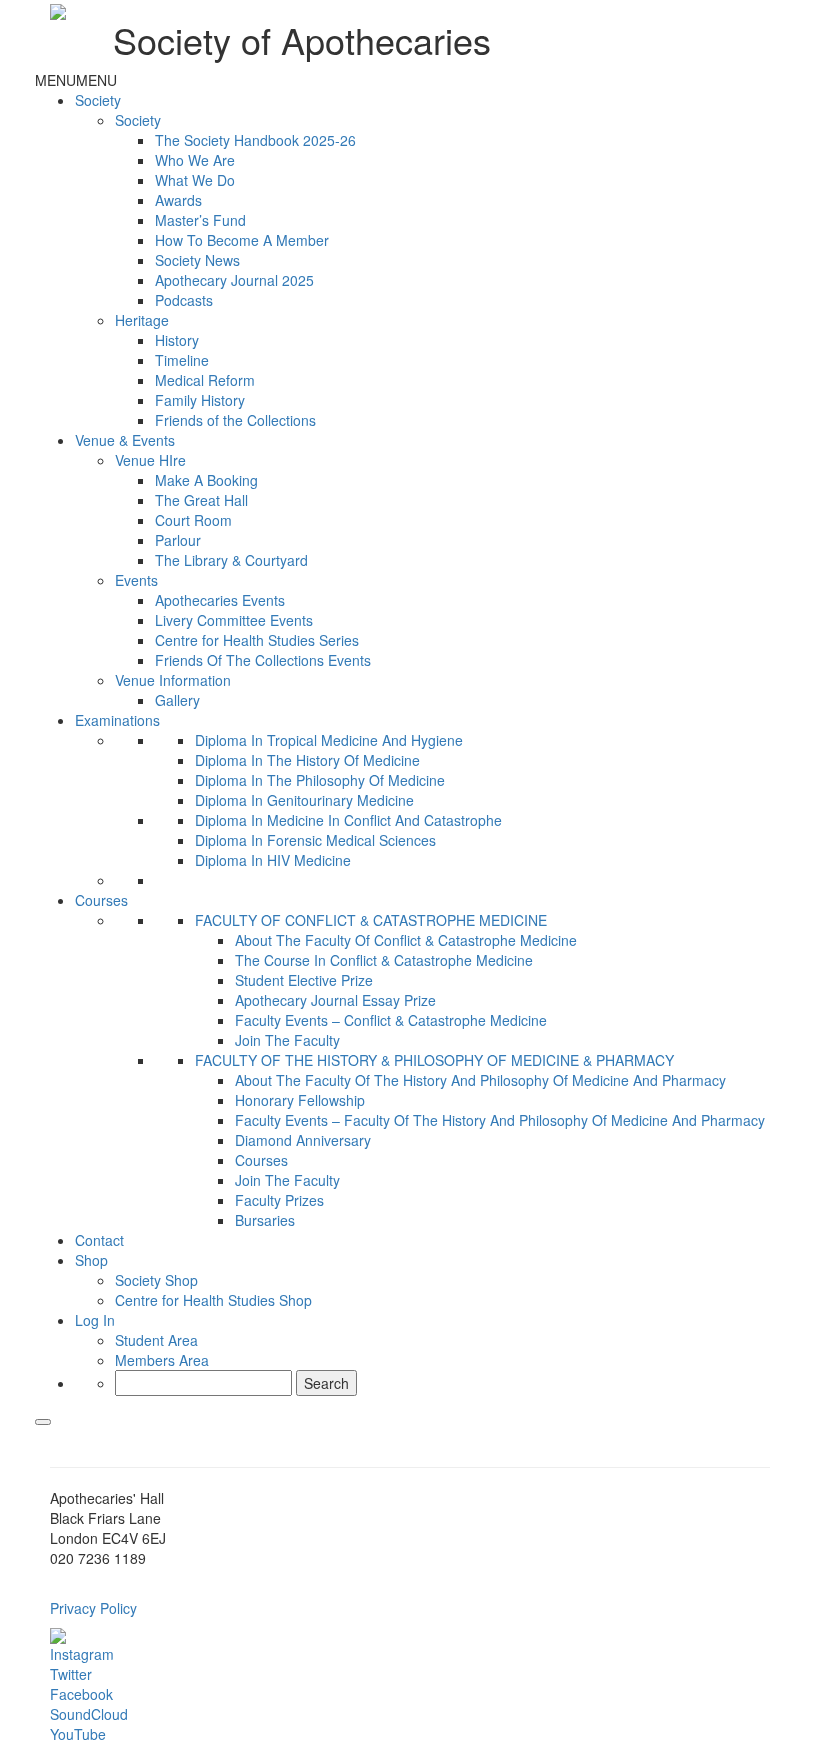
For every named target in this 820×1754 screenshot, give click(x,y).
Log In (95, 1320)
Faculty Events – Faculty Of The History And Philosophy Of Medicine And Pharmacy (500, 1120)
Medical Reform (205, 380)
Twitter (71, 1674)
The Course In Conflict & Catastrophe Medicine (384, 960)
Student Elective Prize (304, 980)
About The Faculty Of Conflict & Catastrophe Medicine (406, 940)
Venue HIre (150, 460)
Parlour (178, 540)
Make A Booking (206, 480)
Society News (197, 260)
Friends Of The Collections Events (263, 660)
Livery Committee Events (234, 620)
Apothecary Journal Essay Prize (335, 1000)
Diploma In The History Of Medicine (307, 760)
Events (136, 580)
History (177, 340)
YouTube (78, 1734)
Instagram (82, 1654)
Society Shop (156, 1280)
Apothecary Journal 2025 (234, 280)
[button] (76, 80)
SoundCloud (89, 1714)
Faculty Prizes (279, 1200)
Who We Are (195, 160)
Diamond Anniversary (303, 1140)
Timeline (182, 360)
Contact (99, 1240)
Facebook (81, 1694)
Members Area (162, 1360)
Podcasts (184, 300)
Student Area (156, 1340)
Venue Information (173, 680)
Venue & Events (125, 440)
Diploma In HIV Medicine (273, 860)
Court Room (193, 520)
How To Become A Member (242, 240)
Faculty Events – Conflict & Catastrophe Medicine (391, 1020)
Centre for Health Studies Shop (213, 1300)
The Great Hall (201, 500)
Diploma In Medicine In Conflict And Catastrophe (348, 820)
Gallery (177, 700)
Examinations (117, 720)
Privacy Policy (93, 1608)
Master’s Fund (200, 220)
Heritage (142, 320)
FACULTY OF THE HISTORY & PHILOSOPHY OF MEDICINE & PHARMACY (434, 1060)
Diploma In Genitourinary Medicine (304, 800)
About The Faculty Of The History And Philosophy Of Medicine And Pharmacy (480, 1080)
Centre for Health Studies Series (257, 640)
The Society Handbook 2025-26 (255, 140)
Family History (200, 400)
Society (98, 100)
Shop (91, 1260)
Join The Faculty (287, 1040)
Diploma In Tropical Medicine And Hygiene (329, 740)
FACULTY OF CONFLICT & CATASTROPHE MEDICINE (371, 920)
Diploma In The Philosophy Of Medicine (320, 780)
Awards (178, 200)
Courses (101, 900)
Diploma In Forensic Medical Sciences (315, 840)
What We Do (195, 180)
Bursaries (265, 1220)
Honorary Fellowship (300, 1100)
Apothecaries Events (220, 600)
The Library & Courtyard (231, 560)
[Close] (43, 1422)
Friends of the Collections (235, 420)
